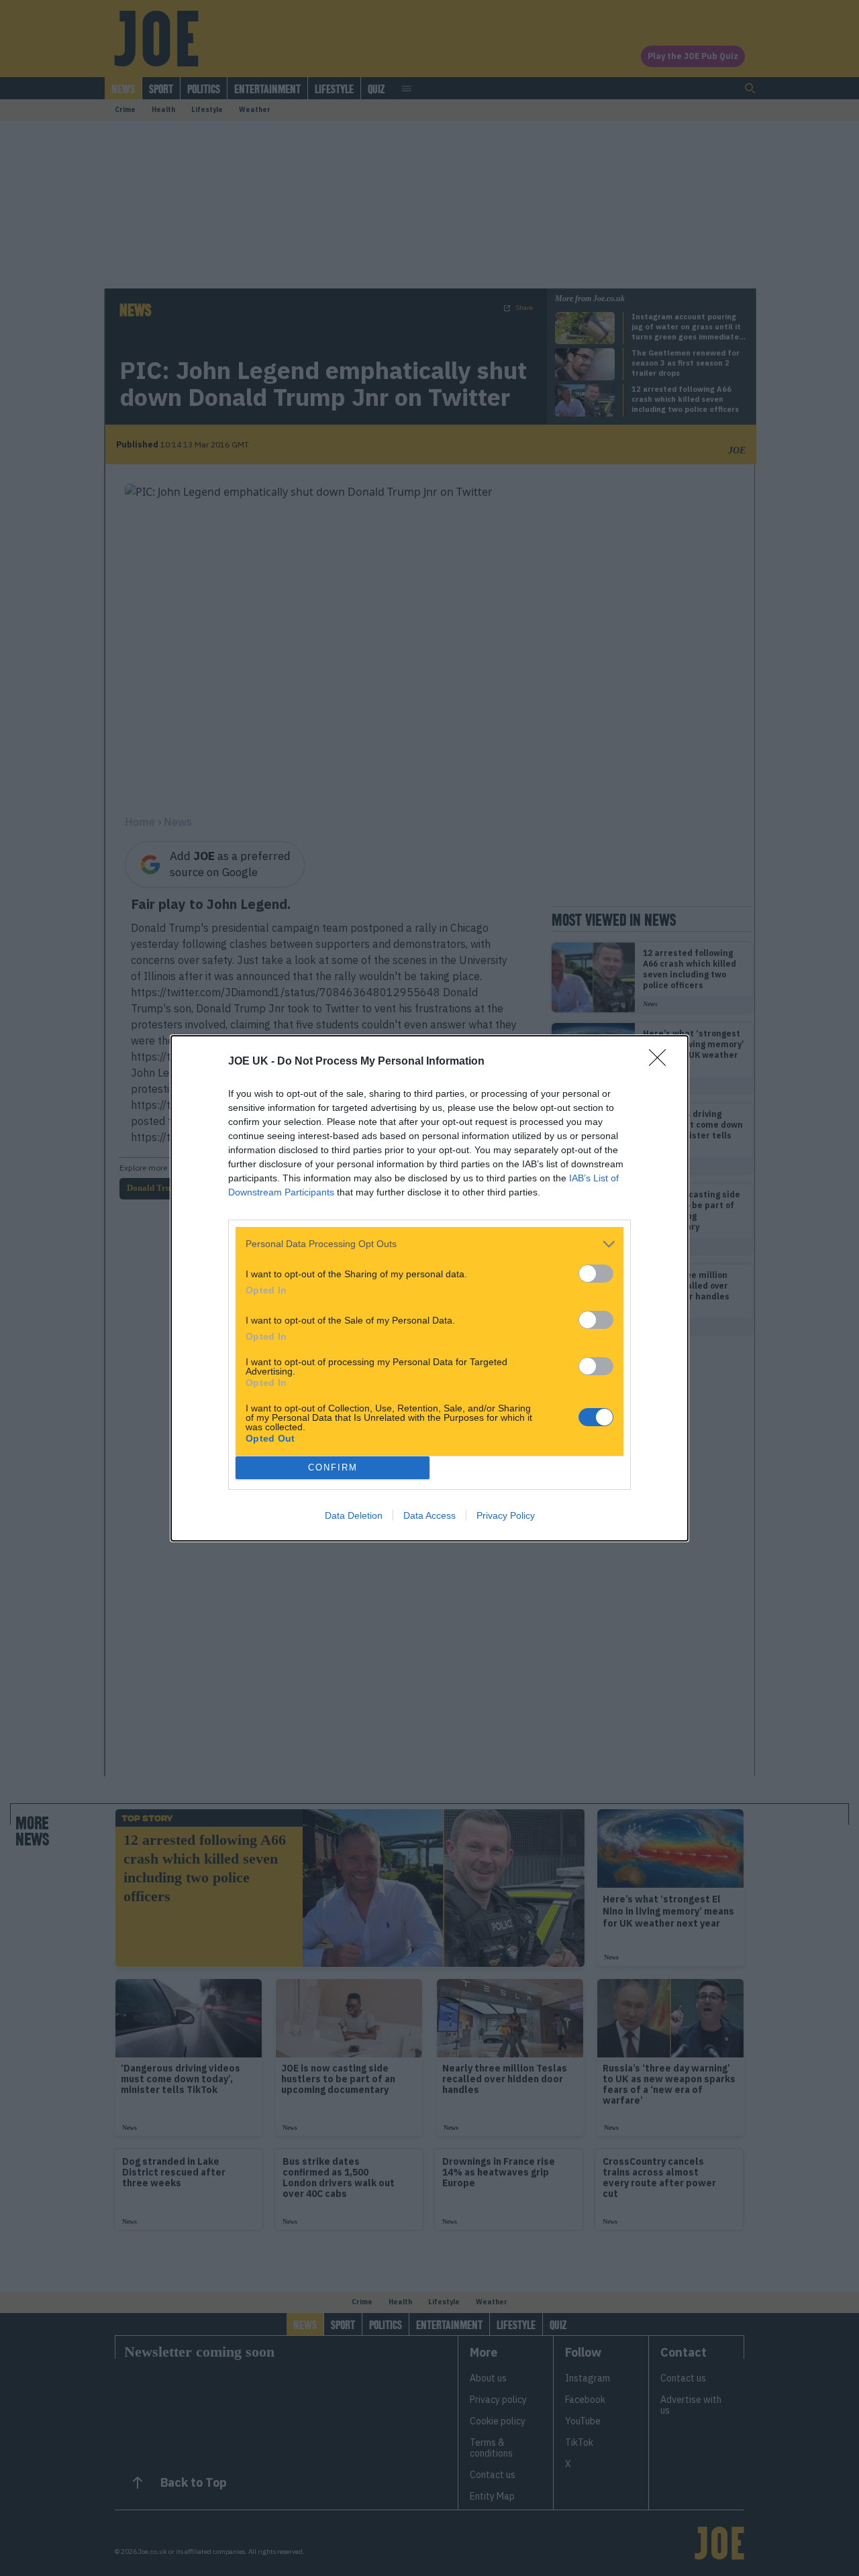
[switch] (596, 1274)
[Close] (662, 1062)
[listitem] (429, 1244)
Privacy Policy (506, 1515)
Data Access (429, 1515)
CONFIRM (333, 1467)
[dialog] (429, 1288)
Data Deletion (354, 1515)
